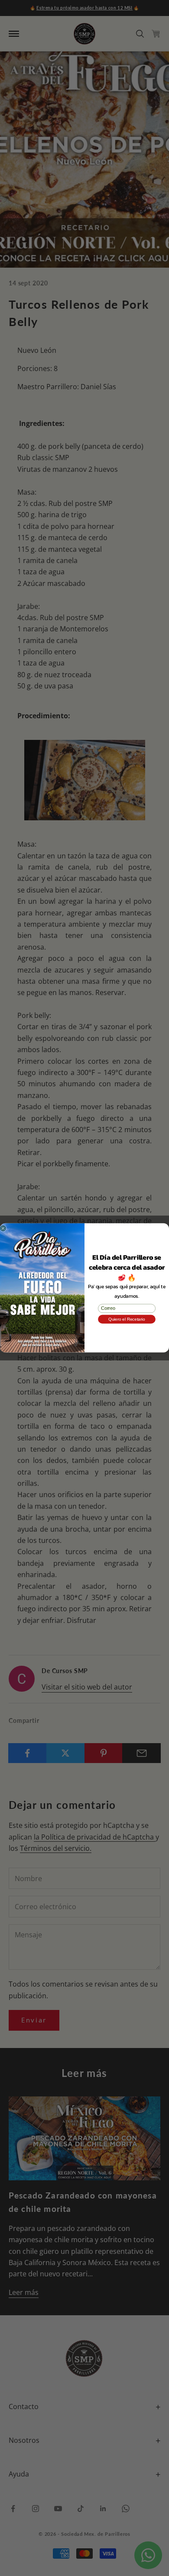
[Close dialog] (3, 1229)
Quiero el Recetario (127, 1319)
